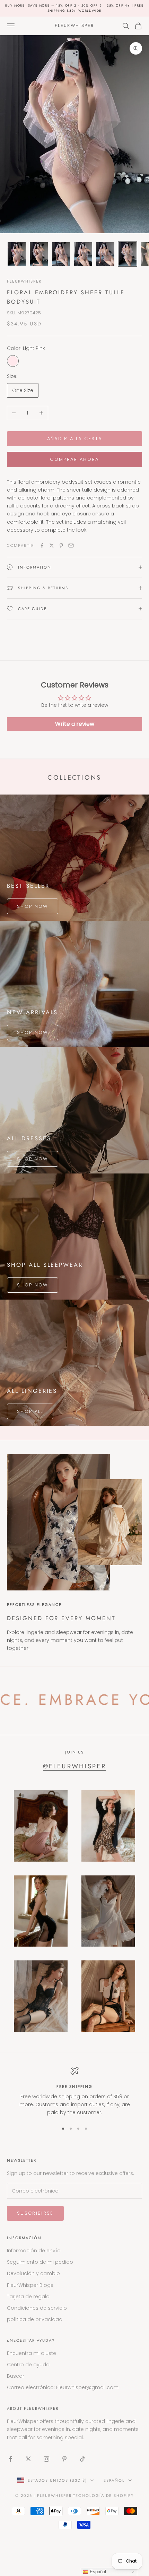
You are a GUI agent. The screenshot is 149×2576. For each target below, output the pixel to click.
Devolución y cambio (33, 2273)
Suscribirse (35, 2213)
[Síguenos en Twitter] (28, 2459)
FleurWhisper (24, 281)
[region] (74, 2092)
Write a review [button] (75, 724)
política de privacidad (35, 2319)
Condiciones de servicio (37, 2308)
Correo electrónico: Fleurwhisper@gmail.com (63, 2387)
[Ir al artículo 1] (17, 254)
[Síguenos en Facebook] (10, 2459)
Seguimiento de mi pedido (40, 2262)
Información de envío (34, 2251)
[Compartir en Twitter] (52, 545)
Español (114, 2480)
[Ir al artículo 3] (61, 254)
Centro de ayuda (28, 2365)
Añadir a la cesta (75, 439)
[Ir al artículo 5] (105, 254)
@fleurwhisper (74, 1766)
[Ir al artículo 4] (83, 254)
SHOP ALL (30, 1411)
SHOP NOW (33, 906)
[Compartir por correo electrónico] (71, 545)
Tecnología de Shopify (103, 2496)
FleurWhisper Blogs (30, 2285)
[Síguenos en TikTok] (82, 2459)
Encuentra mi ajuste (32, 2353)
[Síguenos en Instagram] (46, 2459)
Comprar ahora (74, 459)
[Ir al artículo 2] (39, 254)
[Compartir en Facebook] (42, 545)
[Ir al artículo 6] (128, 254)
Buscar (16, 2376)
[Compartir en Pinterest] (61, 545)
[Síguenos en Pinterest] (64, 2459)
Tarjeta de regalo (28, 2297)
